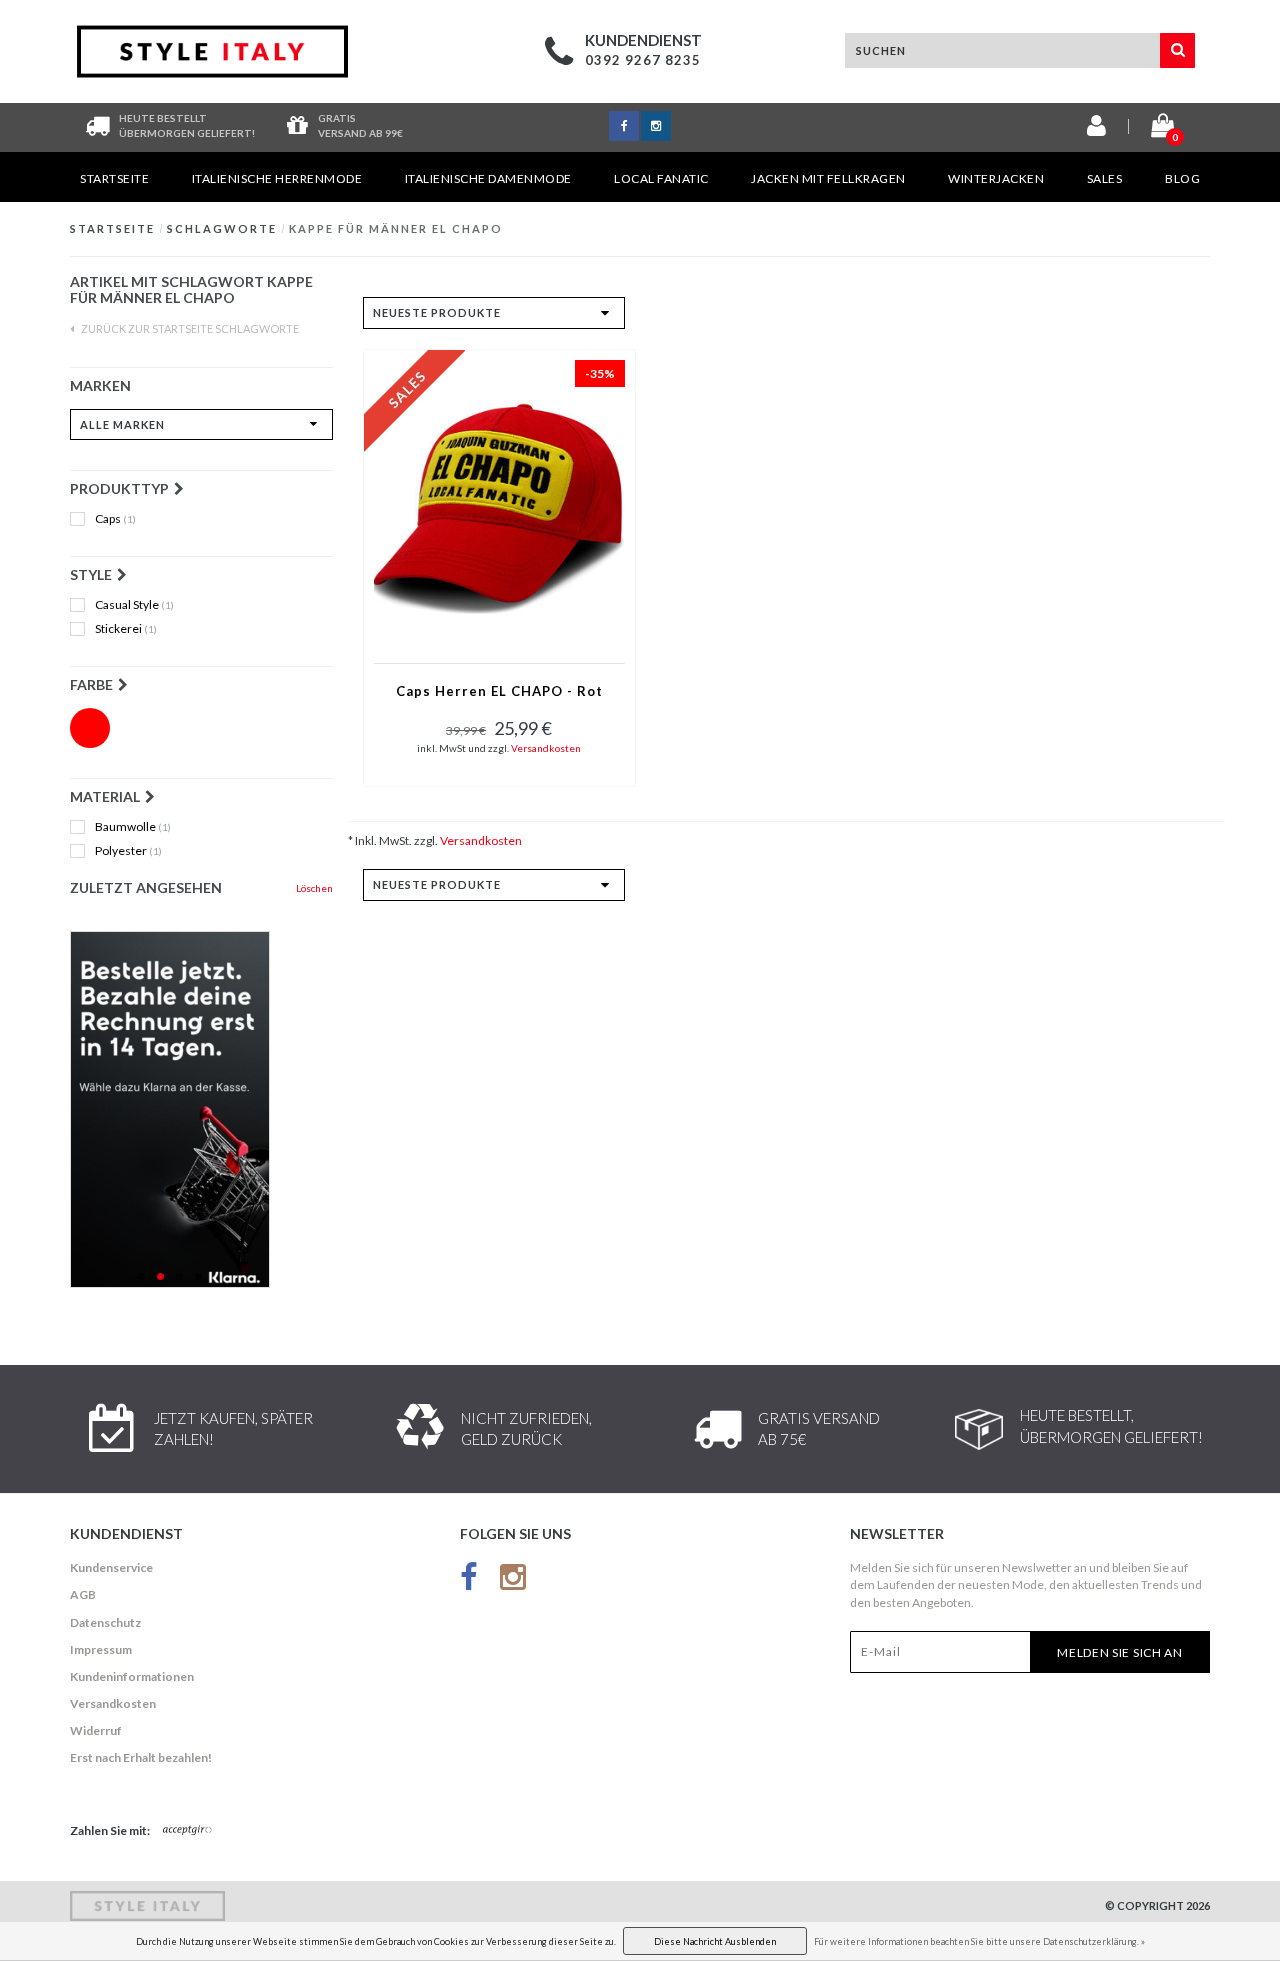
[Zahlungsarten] (188, 1831)
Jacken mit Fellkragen (828, 178)
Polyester (128, 851)
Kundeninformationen (132, 1676)
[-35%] (499, 504)
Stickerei (126, 629)
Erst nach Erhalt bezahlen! (141, 1757)
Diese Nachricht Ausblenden (715, 1941)
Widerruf (96, 1730)
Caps (115, 519)
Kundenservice (111, 1567)
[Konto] (1096, 129)
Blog (1182, 178)
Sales (1105, 178)
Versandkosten (546, 748)
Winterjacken (996, 178)
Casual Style (134, 605)
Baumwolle (133, 827)
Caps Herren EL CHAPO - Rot (499, 691)
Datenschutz (105, 1622)
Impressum (101, 1649)
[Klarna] (201, 1109)
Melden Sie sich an (1120, 1652)
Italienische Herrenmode (277, 178)
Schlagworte (222, 228)
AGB (83, 1594)
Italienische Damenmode (488, 178)
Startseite (114, 178)
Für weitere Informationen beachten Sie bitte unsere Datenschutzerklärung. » (979, 1941)
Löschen (314, 888)
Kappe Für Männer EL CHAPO (396, 228)
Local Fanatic (661, 178)
